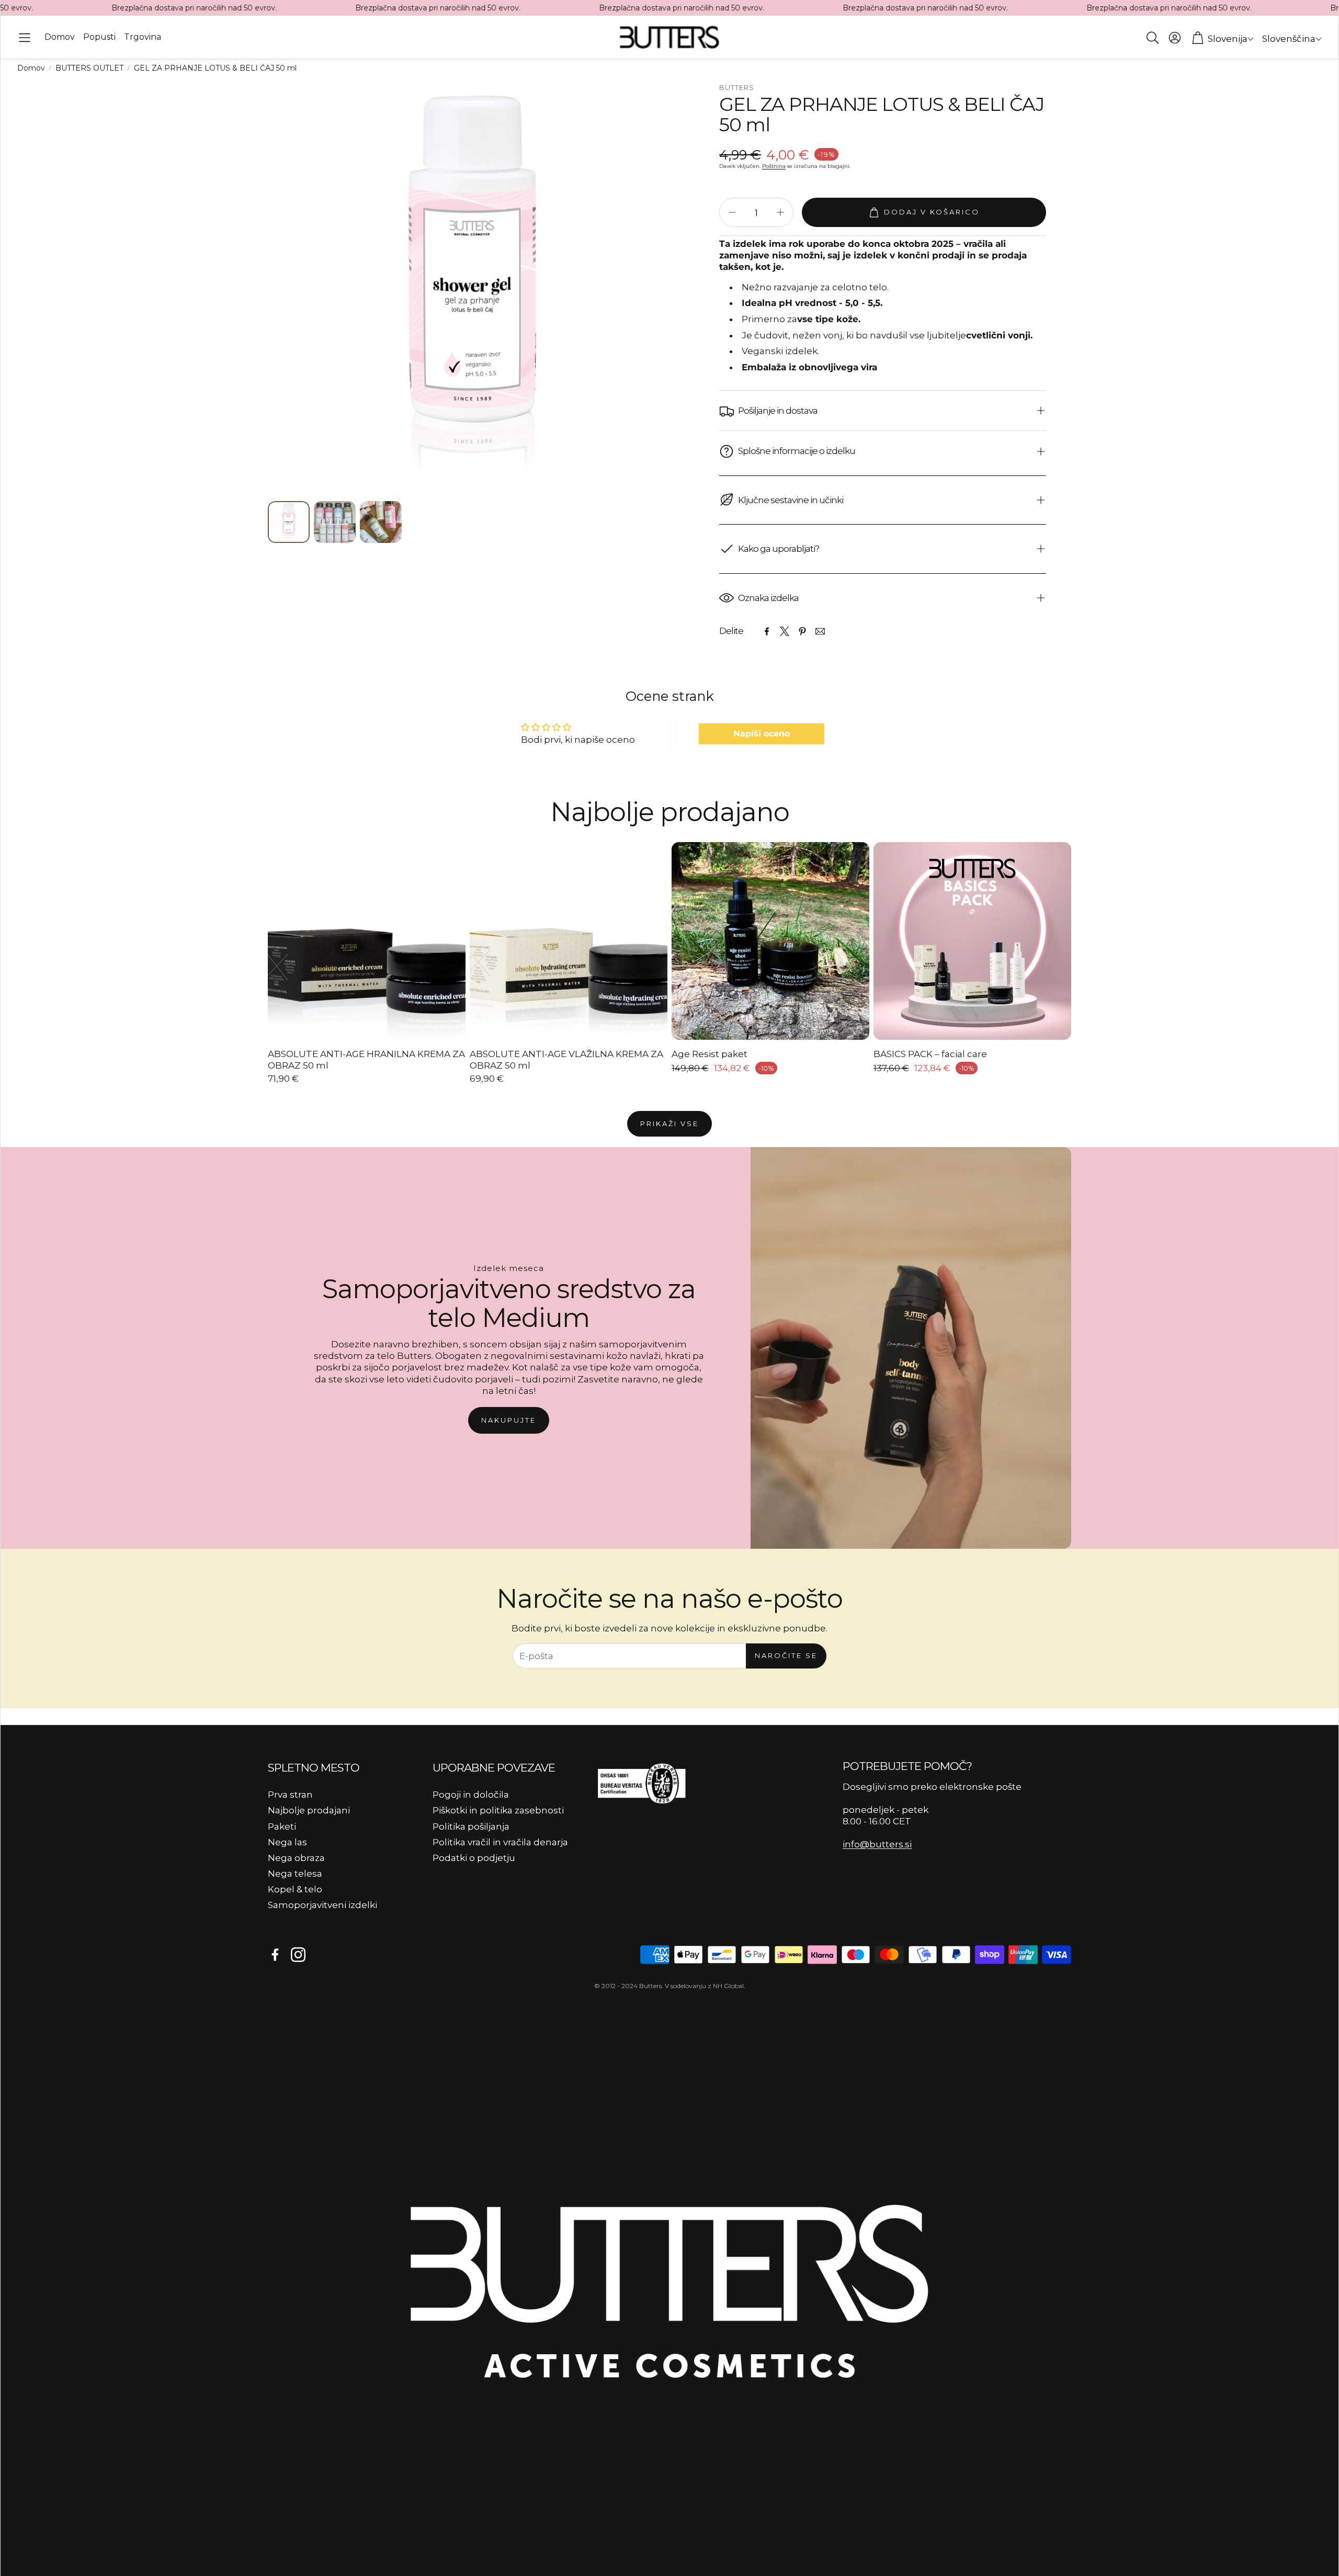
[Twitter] (785, 631)
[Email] (820, 631)
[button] (25, 38)
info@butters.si (877, 1844)
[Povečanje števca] (780, 212)
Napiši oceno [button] (762, 734)
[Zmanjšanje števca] (732, 212)
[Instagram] (298, 1955)
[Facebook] (767, 631)
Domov (31, 68)
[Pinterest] (802, 631)
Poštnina (774, 166)
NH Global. (729, 1986)
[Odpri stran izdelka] (367, 941)
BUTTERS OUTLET (89, 68)
